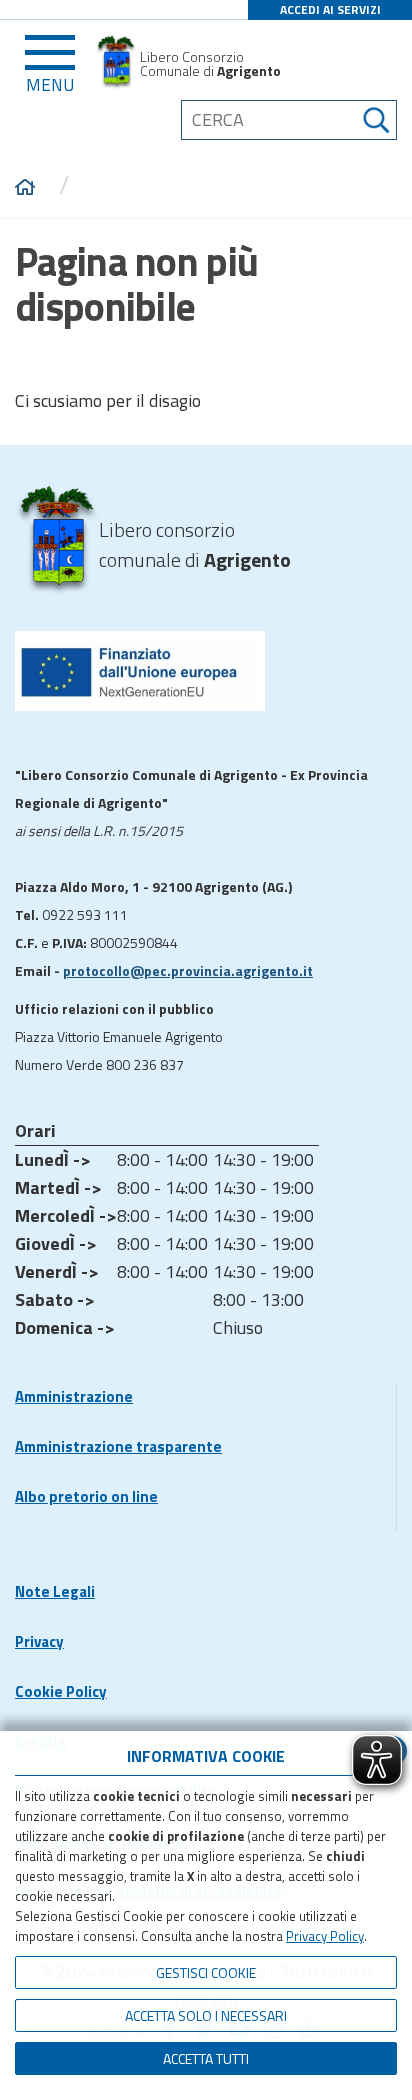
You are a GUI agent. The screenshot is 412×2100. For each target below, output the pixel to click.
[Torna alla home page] (25, 188)
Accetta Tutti (206, 2058)
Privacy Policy (325, 1936)
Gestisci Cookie (206, 1972)
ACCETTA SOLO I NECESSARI (206, 2015)
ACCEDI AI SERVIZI (330, 9)
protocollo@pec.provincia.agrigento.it (188, 970)
